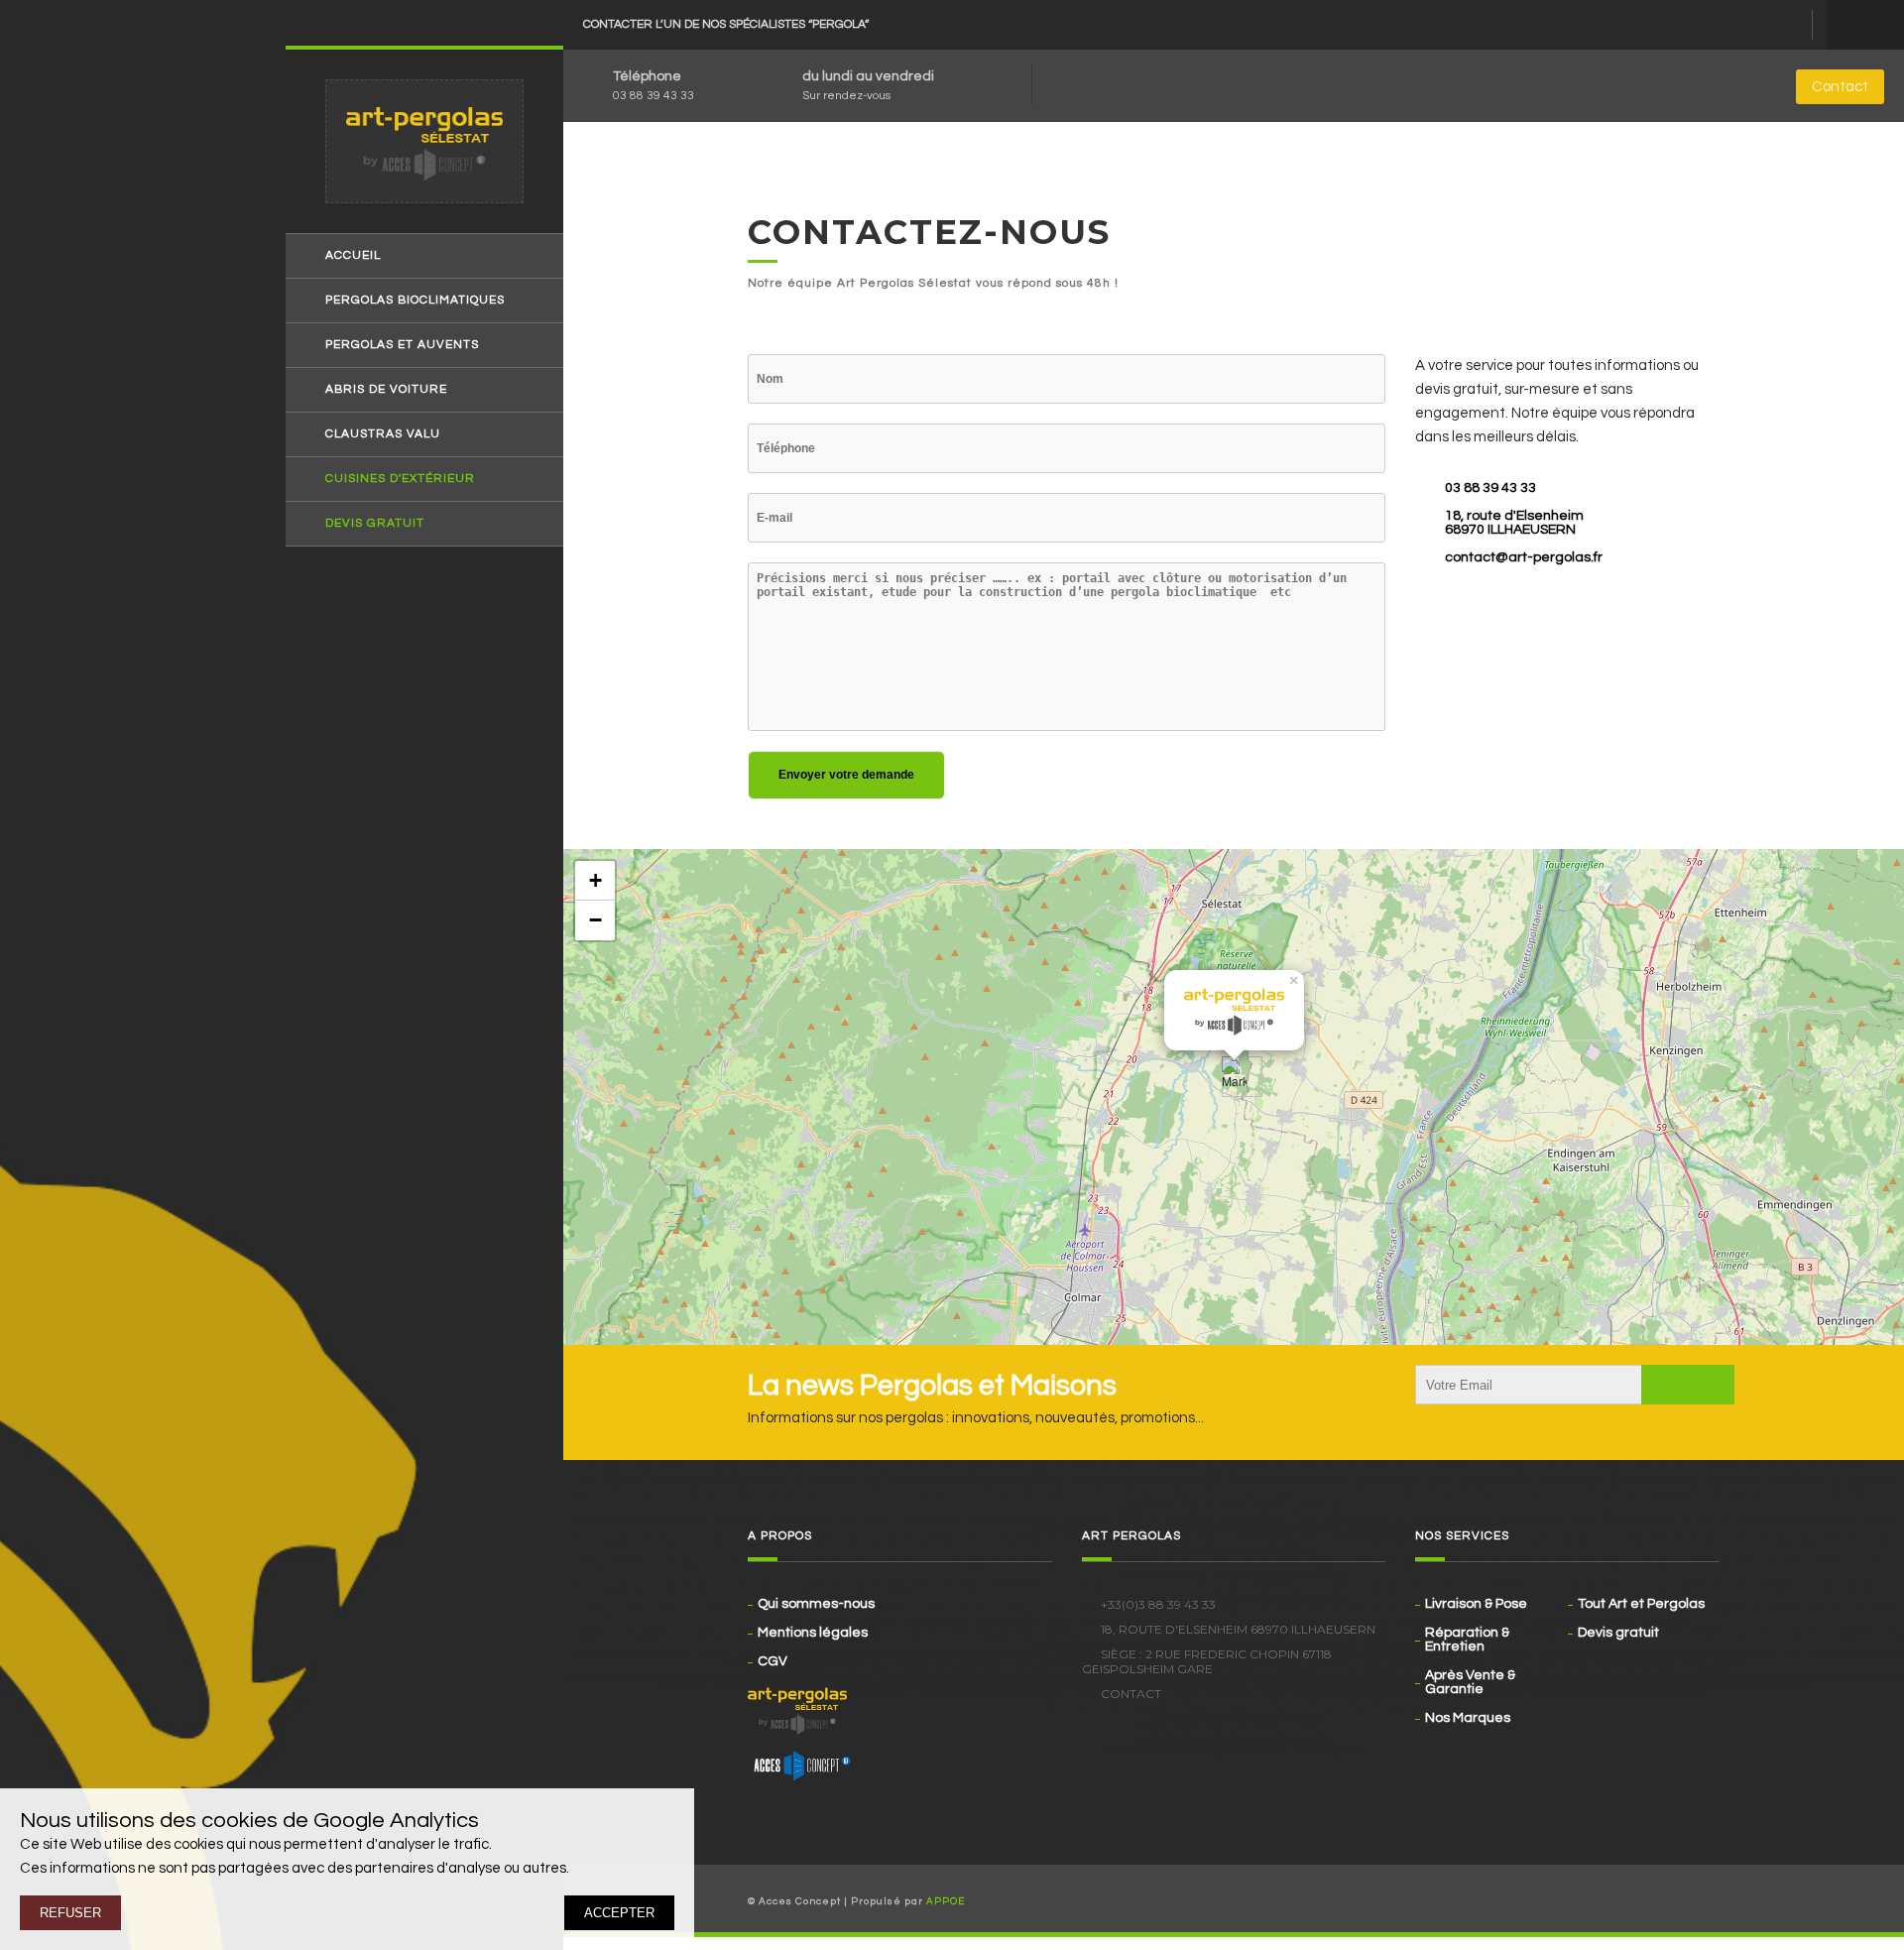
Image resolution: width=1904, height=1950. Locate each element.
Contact (1840, 87)
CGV (773, 1661)
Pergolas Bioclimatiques (415, 301)
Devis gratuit (375, 524)
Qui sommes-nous (816, 1604)
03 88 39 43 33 (654, 96)
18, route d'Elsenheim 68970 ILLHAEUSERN (1514, 523)
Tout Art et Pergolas (1641, 1604)
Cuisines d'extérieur (400, 479)
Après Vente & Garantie (1470, 1682)
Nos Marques (1468, 1718)
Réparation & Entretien (1467, 1640)
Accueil (353, 256)
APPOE (946, 1901)
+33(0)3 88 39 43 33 (1158, 1604)
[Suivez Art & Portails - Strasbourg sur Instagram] (1706, 1898)
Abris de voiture (386, 390)
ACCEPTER (619, 1913)
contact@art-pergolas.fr (1524, 557)
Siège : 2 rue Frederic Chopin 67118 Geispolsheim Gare (1207, 1661)
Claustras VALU (383, 434)
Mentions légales (813, 1633)
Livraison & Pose (1476, 1604)
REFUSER (70, 1913)
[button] (1234, 1077)
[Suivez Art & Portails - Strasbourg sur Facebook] (1678, 1898)
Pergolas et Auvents (402, 345)
